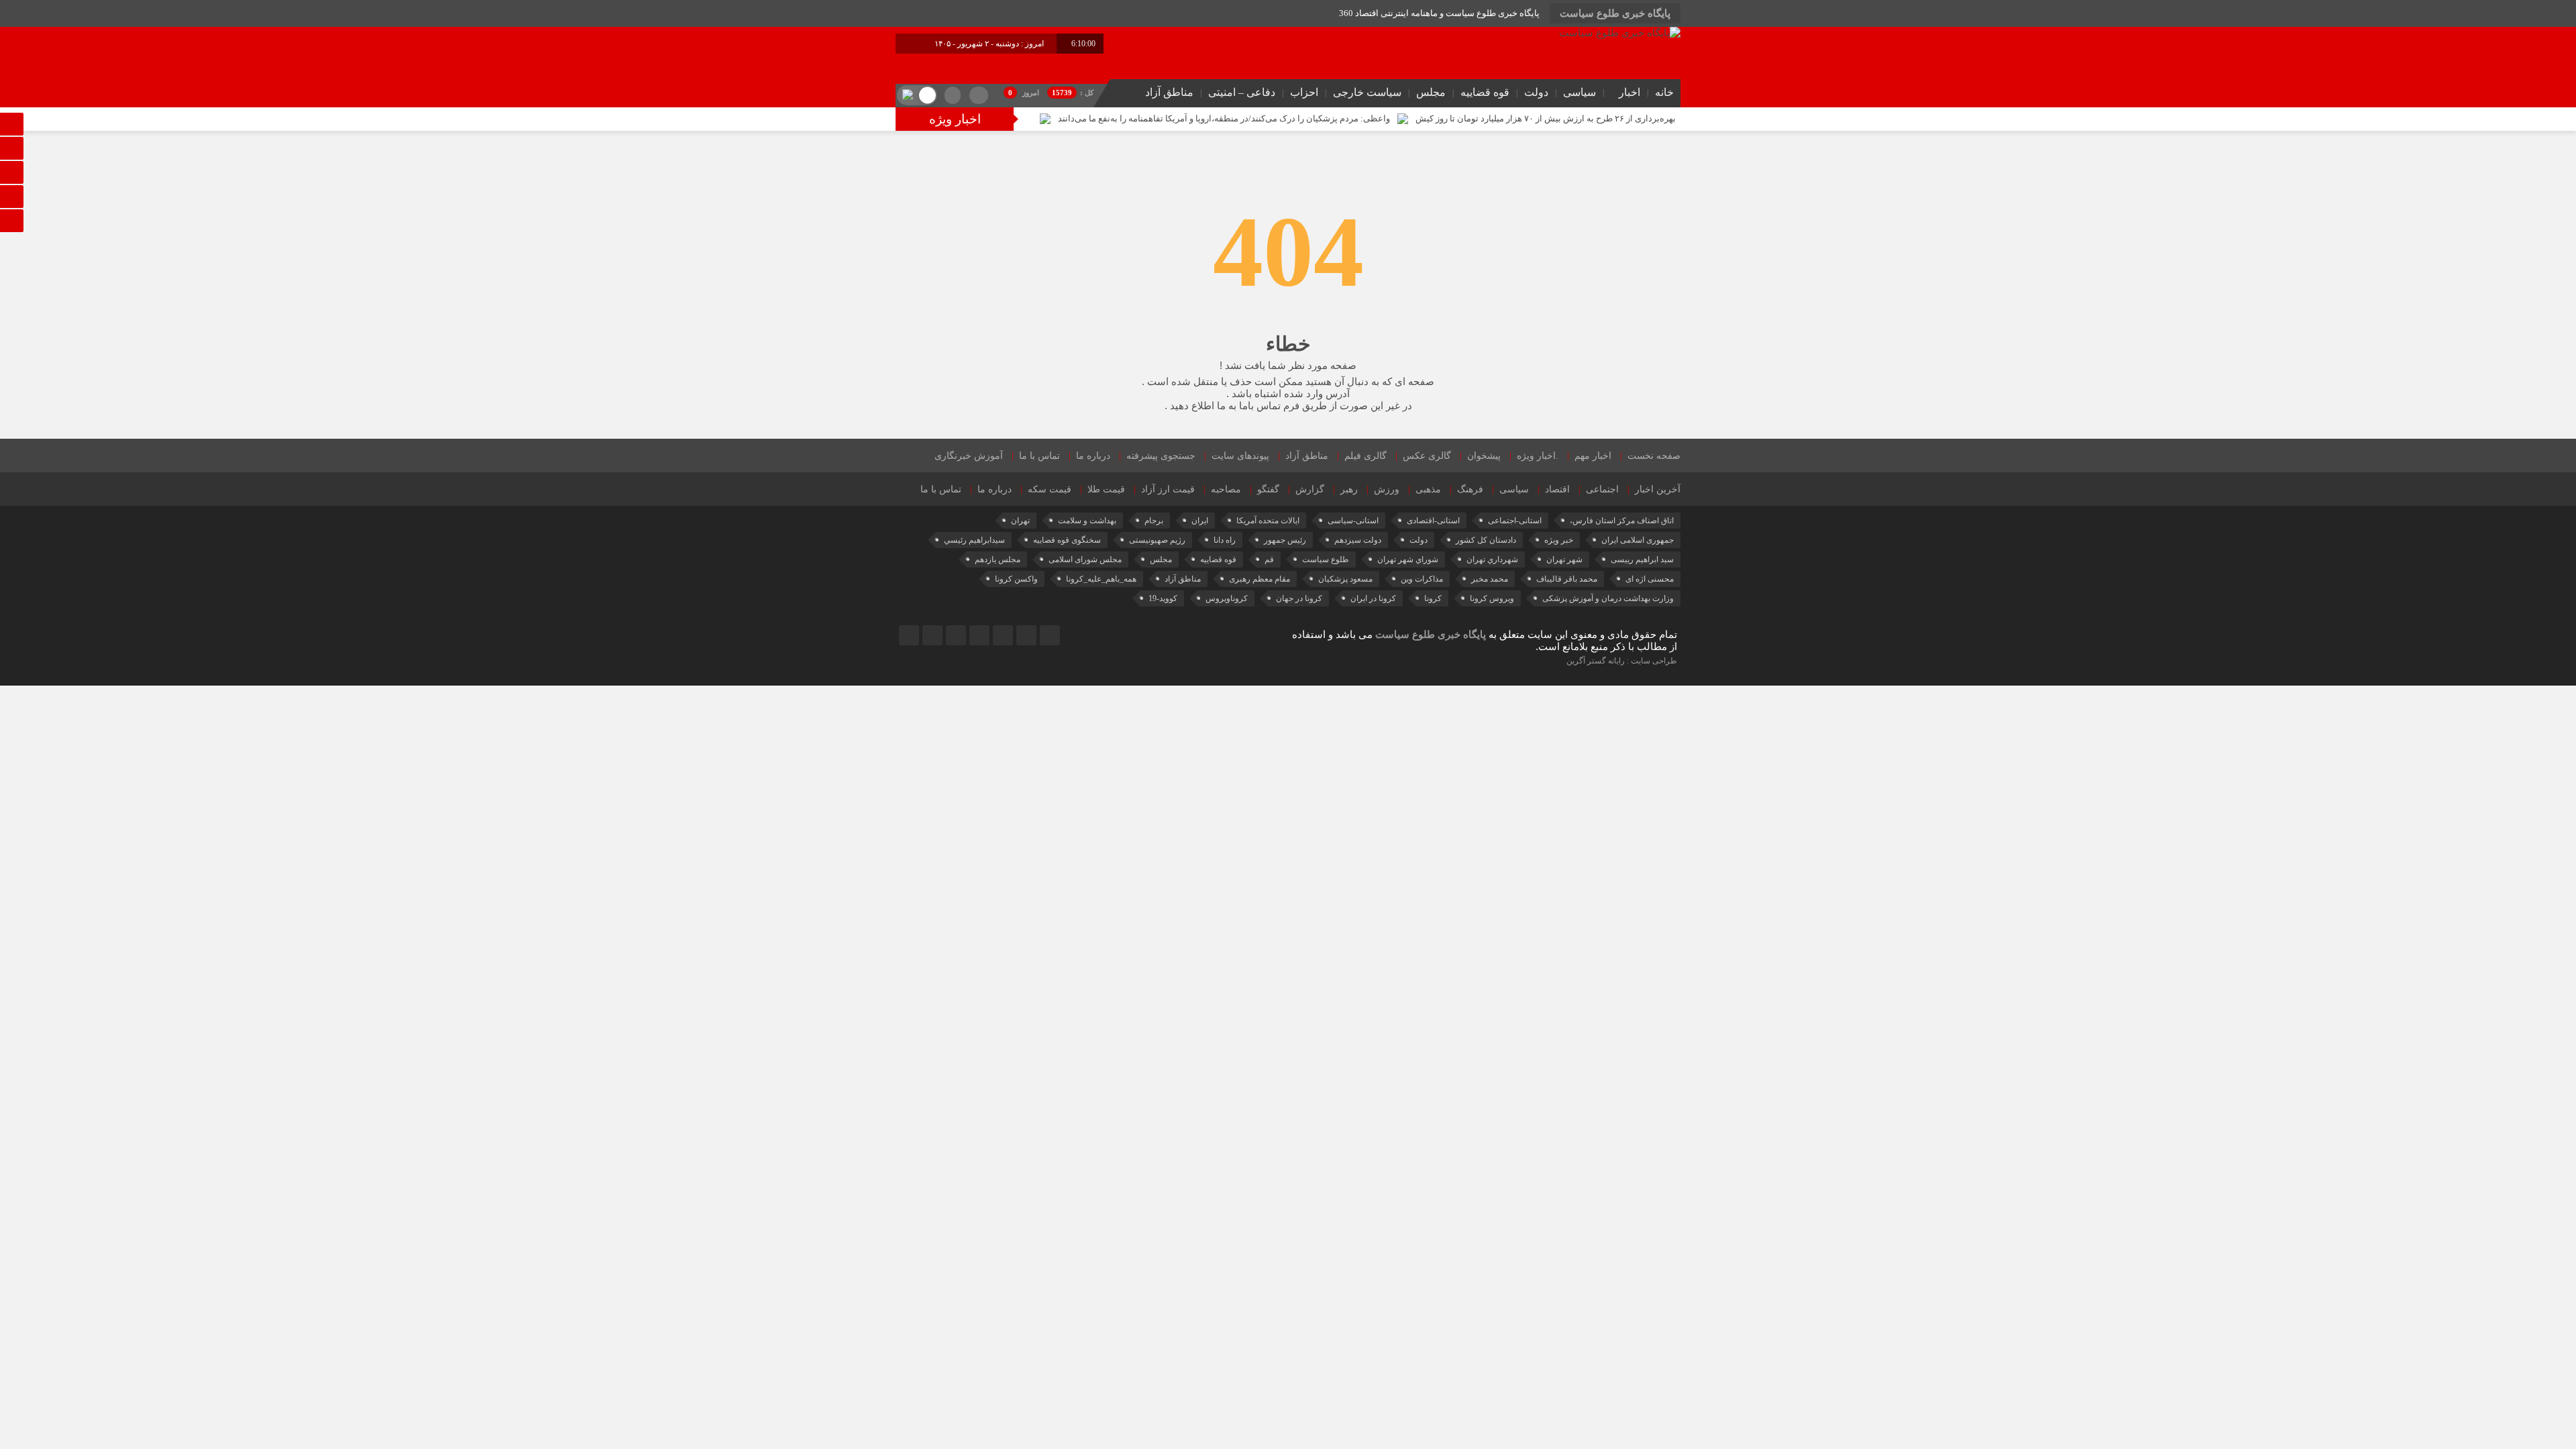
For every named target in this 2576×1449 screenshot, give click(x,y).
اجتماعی (1602, 489)
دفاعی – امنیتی (1242, 92)
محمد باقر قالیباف (1567, 579)
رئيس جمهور (1285, 540)
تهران (1020, 521)
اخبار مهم (1593, 456)
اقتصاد (1557, 489)
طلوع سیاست (1326, 559)
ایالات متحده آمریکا (1268, 521)
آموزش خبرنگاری (969, 456)
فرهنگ (1470, 489)
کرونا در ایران (1373, 598)
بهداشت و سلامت (1087, 521)
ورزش (1387, 489)
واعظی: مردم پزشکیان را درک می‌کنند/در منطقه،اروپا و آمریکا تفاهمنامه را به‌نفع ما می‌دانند (1224, 118)
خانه (1664, 92)
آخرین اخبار (1658, 489)
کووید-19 (1163, 598)
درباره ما (1093, 456)
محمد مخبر (1490, 579)
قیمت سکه (1050, 489)
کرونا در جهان (1299, 598)
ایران (1200, 521)
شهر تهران (1564, 559)
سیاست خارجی (1367, 92)
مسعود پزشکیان (1345, 579)
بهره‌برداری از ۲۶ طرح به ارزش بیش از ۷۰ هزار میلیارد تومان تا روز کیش (1546, 118)
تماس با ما (1039, 456)
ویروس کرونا (1492, 598)
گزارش (1310, 489)
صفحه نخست (1654, 456)
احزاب (1304, 92)
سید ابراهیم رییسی (1642, 559)
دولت (1536, 92)
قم (1269, 559)
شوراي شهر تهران (1408, 559)
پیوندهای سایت (1240, 456)
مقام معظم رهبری (1259, 579)
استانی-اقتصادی (1433, 521)
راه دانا (1225, 540)
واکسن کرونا (1016, 579)
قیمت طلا (1106, 489)
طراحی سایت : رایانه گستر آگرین (1622, 661)
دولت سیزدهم (1358, 540)
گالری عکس (1427, 456)
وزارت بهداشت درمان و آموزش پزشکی (1608, 598)
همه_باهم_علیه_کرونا (1101, 579)
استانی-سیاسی (1353, 521)
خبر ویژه (1559, 540)
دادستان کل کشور (1486, 540)
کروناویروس (1227, 598)
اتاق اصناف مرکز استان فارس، (1622, 521)
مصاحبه (1226, 489)
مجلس (1431, 92)
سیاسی (1579, 92)
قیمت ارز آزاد (1168, 489)
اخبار (1629, 92)
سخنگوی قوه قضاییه (1067, 540)
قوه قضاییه (1485, 92)
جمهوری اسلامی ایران (1638, 540)
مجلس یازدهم (998, 559)
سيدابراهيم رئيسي (974, 540)
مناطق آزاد (1169, 92)
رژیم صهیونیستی (1157, 540)
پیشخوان (1484, 456)
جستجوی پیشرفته (1161, 456)
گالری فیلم (1365, 456)
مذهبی (1428, 489)
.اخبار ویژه (1538, 456)
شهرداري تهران (1492, 559)
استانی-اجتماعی (1515, 521)
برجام (1154, 521)
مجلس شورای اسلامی (1085, 559)
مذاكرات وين (1422, 579)
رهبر (1349, 489)
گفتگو (1268, 489)
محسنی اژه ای (1650, 579)
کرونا (1433, 598)
